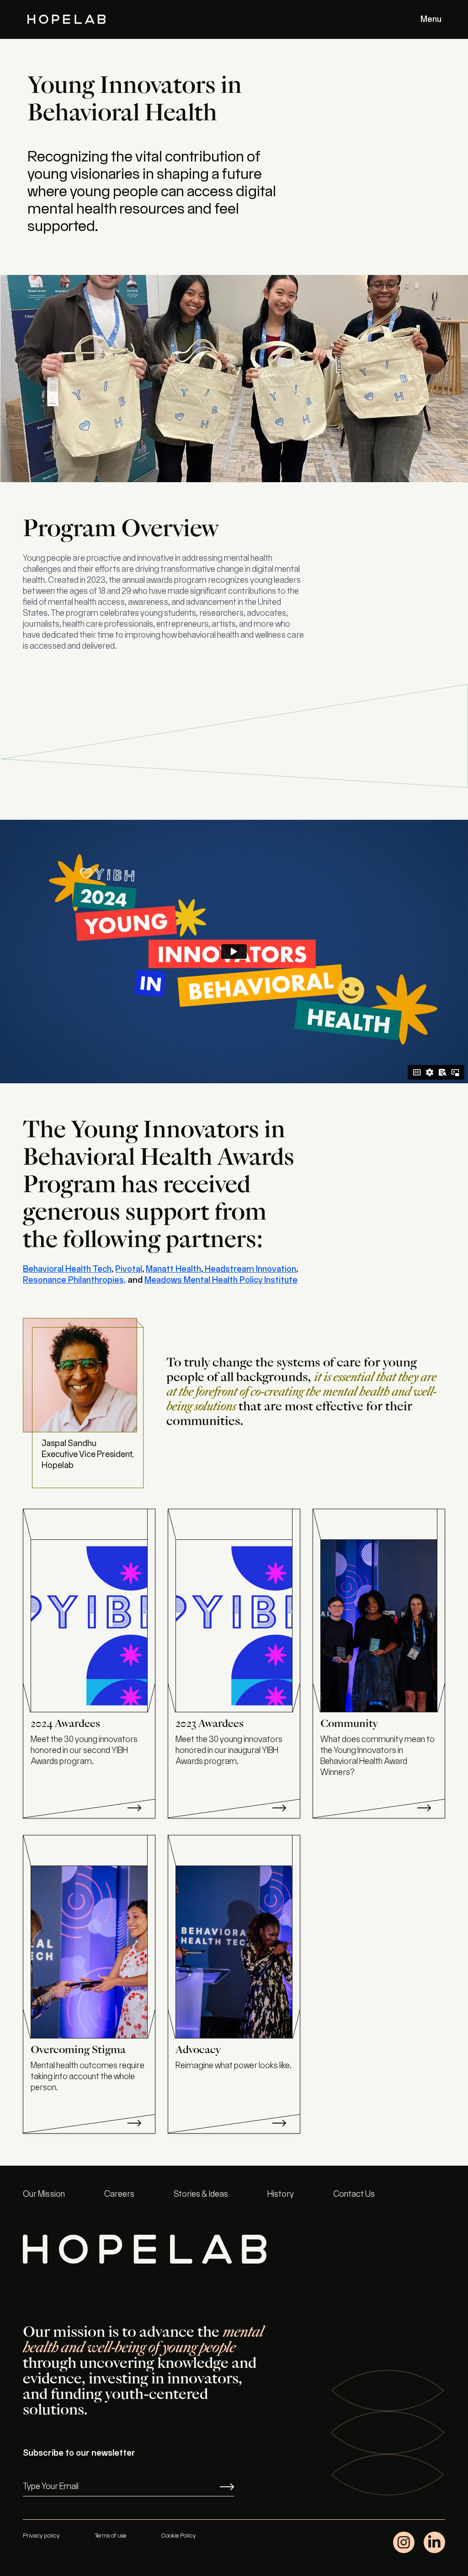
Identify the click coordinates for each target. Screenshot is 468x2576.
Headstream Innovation (250, 1269)
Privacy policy (41, 2536)
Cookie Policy (178, 2536)
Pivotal (129, 1269)
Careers (119, 2194)
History (281, 2194)
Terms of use (110, 2536)
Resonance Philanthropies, (74, 1280)
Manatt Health (173, 1269)
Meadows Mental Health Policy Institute (221, 1280)
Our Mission (44, 2194)
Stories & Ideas (201, 2194)
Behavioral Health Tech (67, 1269)
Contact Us (354, 2194)
